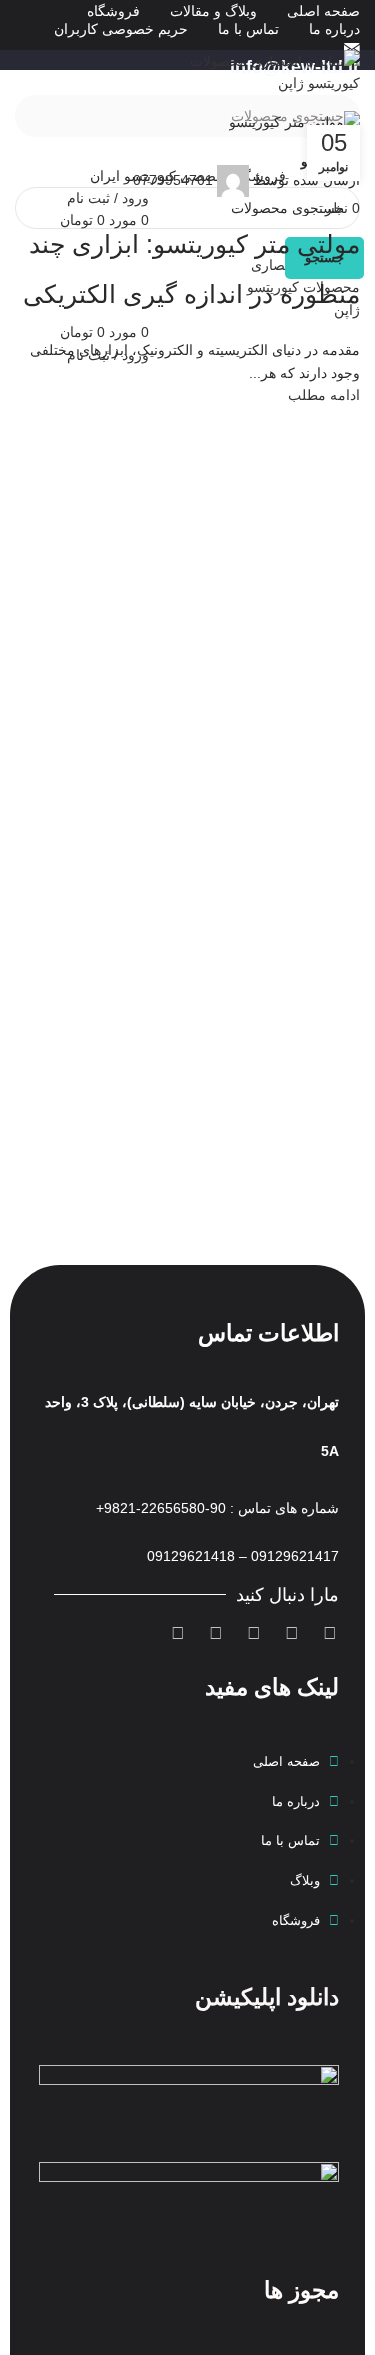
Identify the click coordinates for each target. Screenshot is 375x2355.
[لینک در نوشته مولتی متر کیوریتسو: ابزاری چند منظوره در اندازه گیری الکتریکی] (187, 258)
